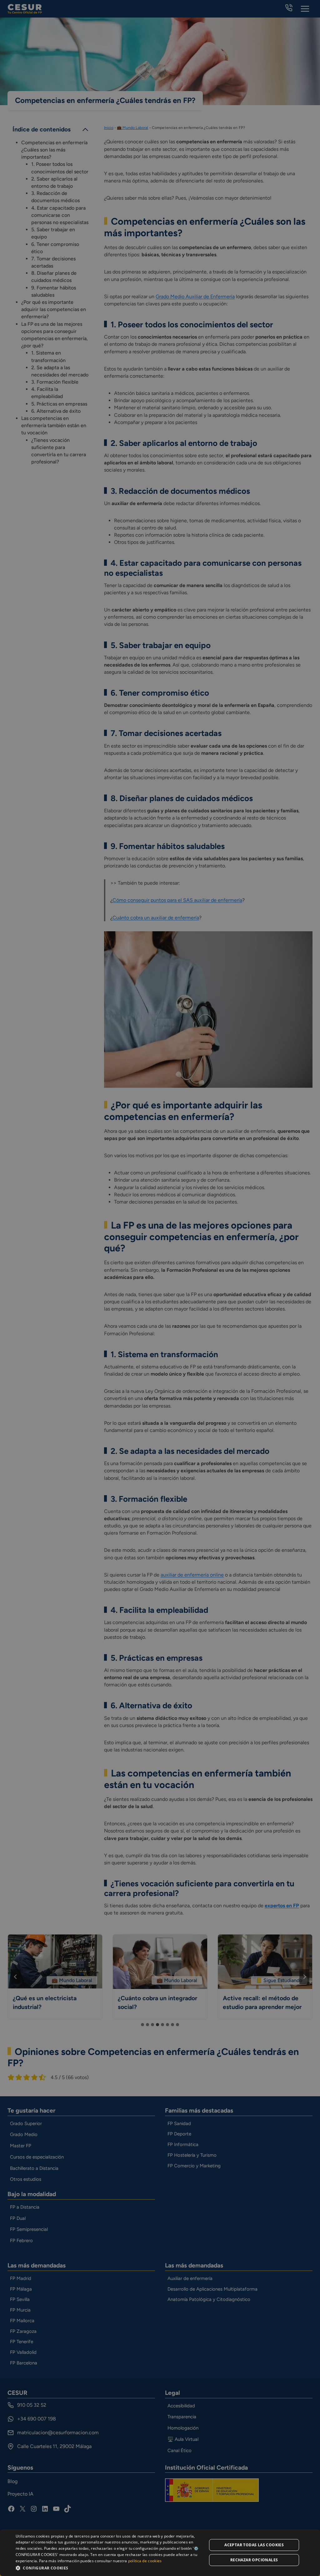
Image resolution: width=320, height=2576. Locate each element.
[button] (108, 2568)
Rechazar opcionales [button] (254, 2560)
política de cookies (145, 2561)
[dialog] (160, 2553)
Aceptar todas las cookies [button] (254, 2545)
